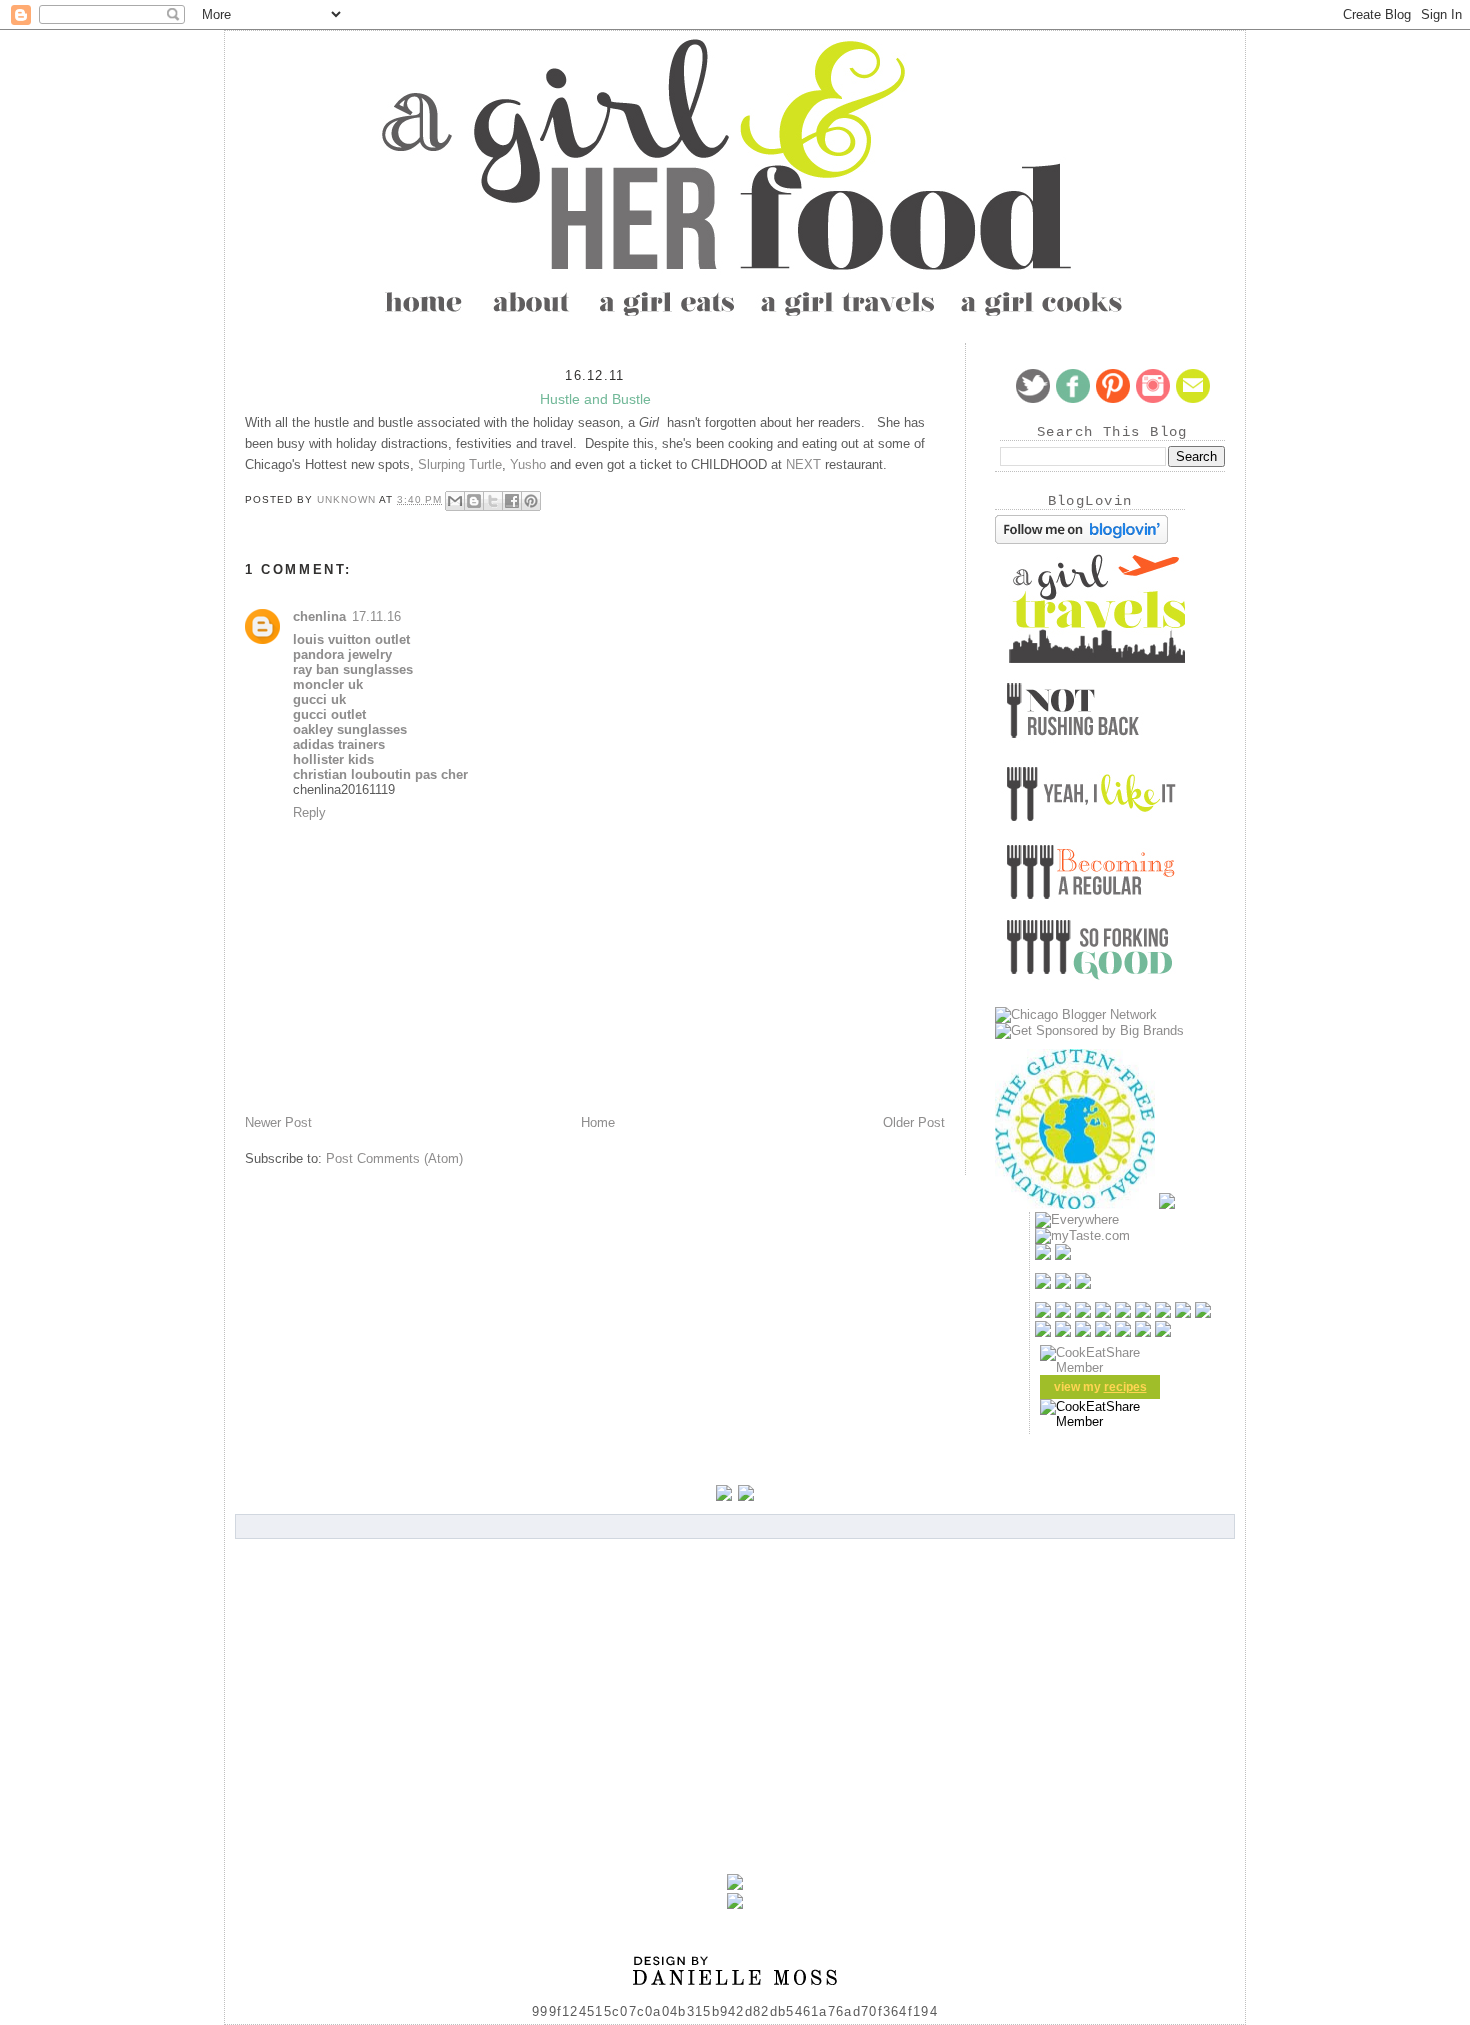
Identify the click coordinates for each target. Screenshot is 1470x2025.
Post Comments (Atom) (394, 1158)
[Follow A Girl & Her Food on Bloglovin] (1081, 539)
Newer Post (278, 1122)
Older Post (914, 1122)
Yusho (528, 464)
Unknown (348, 499)
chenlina (319, 616)
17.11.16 (376, 616)
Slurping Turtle (460, 464)
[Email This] (455, 501)
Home (598, 1122)
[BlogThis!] (474, 501)
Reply (309, 812)
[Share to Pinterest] (531, 501)
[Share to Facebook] (512, 501)
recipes (1125, 1387)
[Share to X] (493, 501)
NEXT (803, 464)
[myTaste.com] (1082, 1235)
